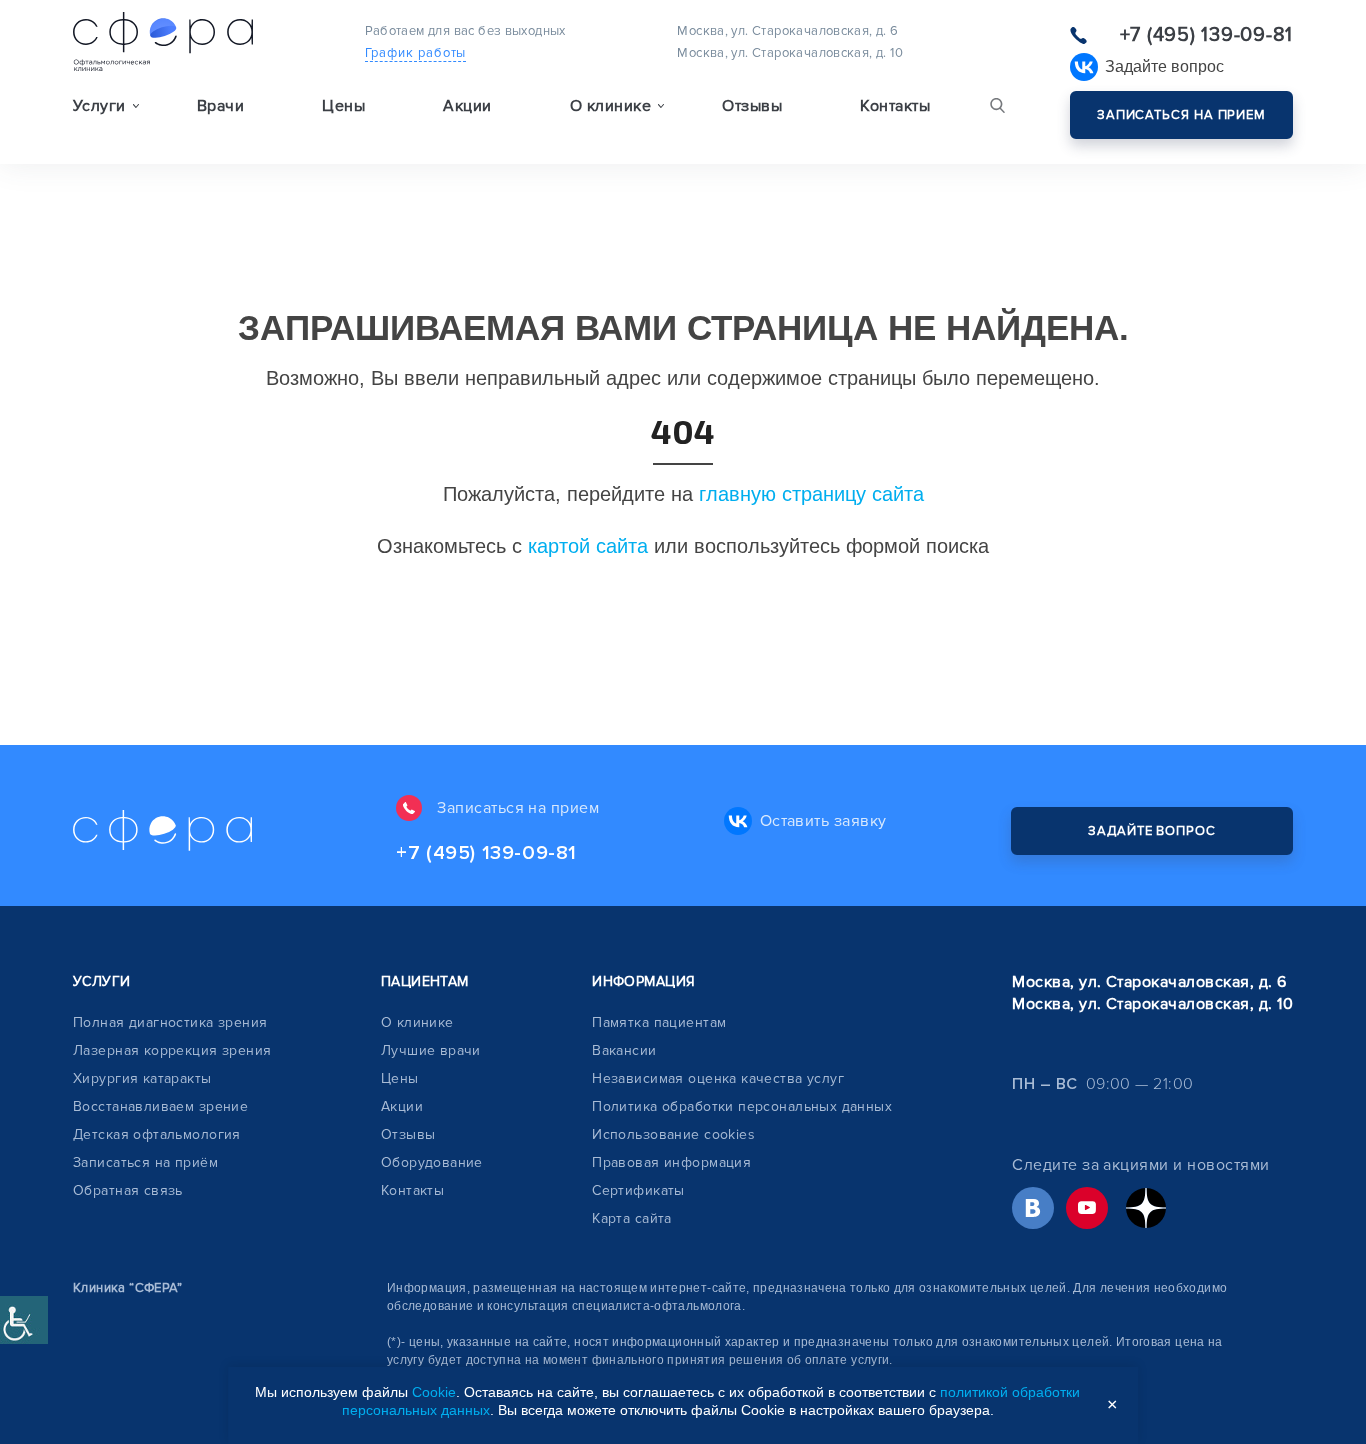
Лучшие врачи (431, 1050)
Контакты (895, 106)
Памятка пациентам (659, 1022)
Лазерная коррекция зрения (172, 1050)
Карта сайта (632, 1218)
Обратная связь (128, 1190)
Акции (467, 106)
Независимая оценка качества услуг (718, 1078)
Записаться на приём (145, 1162)
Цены (343, 106)
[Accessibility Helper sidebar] (24, 1320)
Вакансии (624, 1050)
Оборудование (432, 1162)
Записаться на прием (1181, 115)
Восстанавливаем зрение (160, 1106)
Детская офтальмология (157, 1134)
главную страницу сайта (811, 494)
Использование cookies (673, 1134)
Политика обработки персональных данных (742, 1106)
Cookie (434, 1392)
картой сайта (588, 546)
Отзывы (752, 106)
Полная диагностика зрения (170, 1022)
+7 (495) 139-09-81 (1206, 35)
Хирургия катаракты (142, 1078)
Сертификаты (638, 1190)
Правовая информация (671, 1162)
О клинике (417, 1022)
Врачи (220, 106)
